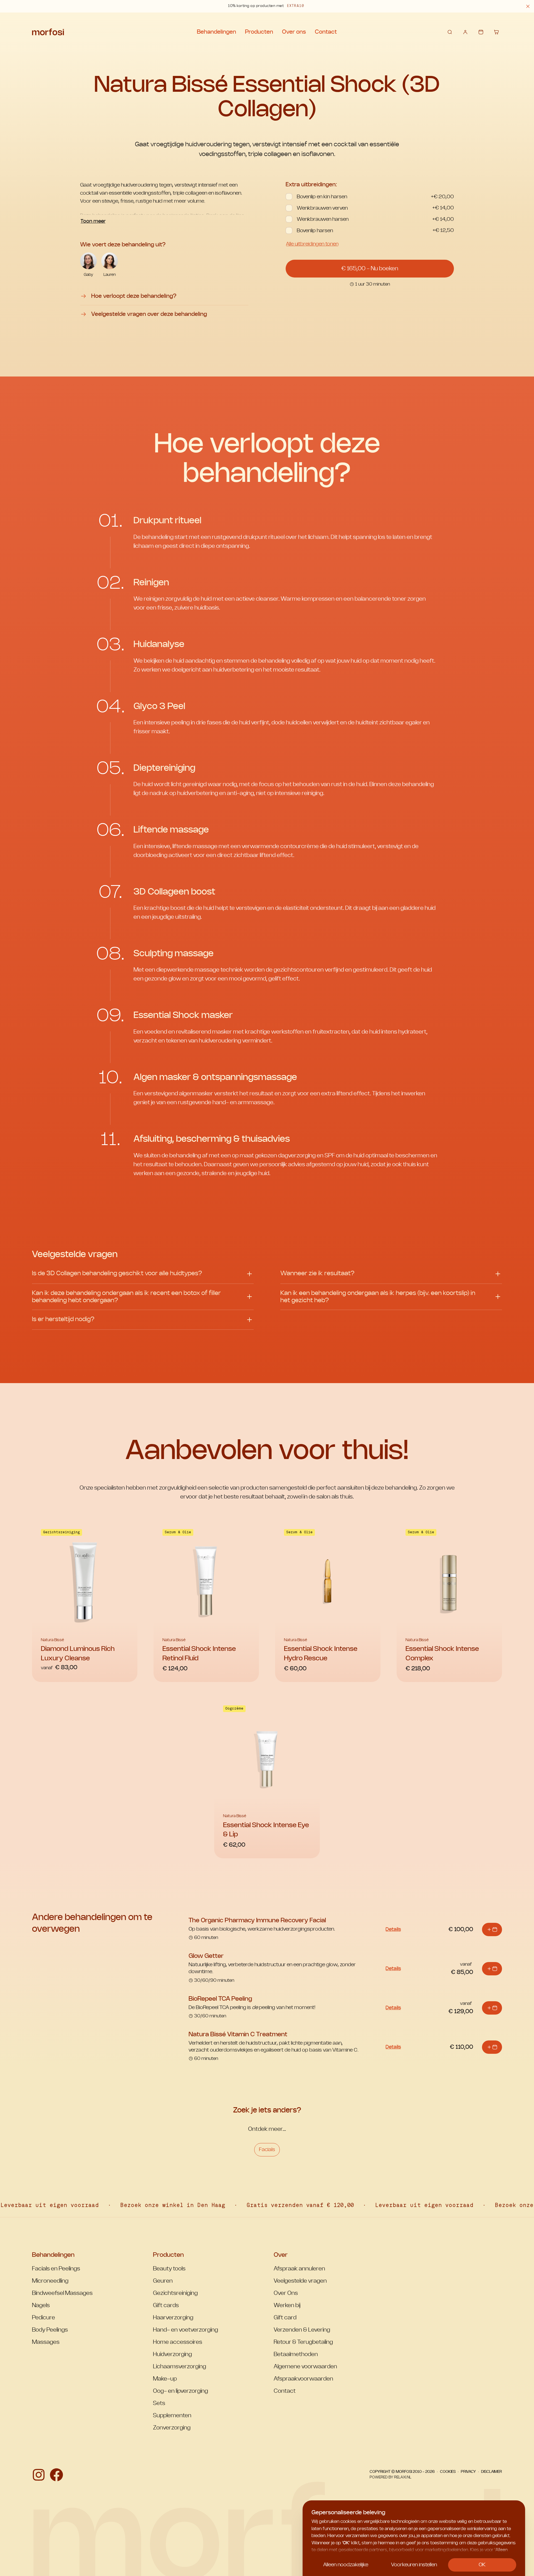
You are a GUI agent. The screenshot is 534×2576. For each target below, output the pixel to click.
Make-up (165, 2379)
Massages (46, 2342)
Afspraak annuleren (299, 2269)
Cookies (448, 2472)
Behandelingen (217, 32)
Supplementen (172, 2416)
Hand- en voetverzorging (186, 2330)
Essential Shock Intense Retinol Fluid (199, 1654)
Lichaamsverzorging (180, 2367)
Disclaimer (492, 2472)
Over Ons (286, 2293)
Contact (326, 32)
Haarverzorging (173, 2318)
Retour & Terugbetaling (303, 2342)
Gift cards (166, 2305)
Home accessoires (178, 2342)
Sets (159, 2403)
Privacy (468, 2472)
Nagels (41, 2305)
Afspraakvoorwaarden (303, 2379)
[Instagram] (39, 2475)
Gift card (285, 2318)
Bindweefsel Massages (62, 2293)
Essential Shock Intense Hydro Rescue (321, 1654)
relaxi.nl (403, 2477)
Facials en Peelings (56, 2269)
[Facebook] (56, 2475)
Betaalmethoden (296, 2354)
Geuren (163, 2281)
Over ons (294, 32)
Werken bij (287, 2305)
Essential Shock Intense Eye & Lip (266, 1830)
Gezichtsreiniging (175, 2293)
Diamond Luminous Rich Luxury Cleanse (78, 1654)
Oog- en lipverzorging (181, 2391)
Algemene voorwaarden (305, 2367)
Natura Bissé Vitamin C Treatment (238, 2034)
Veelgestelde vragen (300, 2281)
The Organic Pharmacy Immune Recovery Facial (257, 1920)
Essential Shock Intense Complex (442, 1654)
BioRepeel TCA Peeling (220, 1999)
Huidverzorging (172, 2354)
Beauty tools (169, 2269)
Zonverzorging (172, 2428)
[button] (528, 6)
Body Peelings (50, 2330)
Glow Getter (206, 1956)
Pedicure (44, 2318)
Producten (259, 32)
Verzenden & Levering (302, 2330)
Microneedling (50, 2281)
